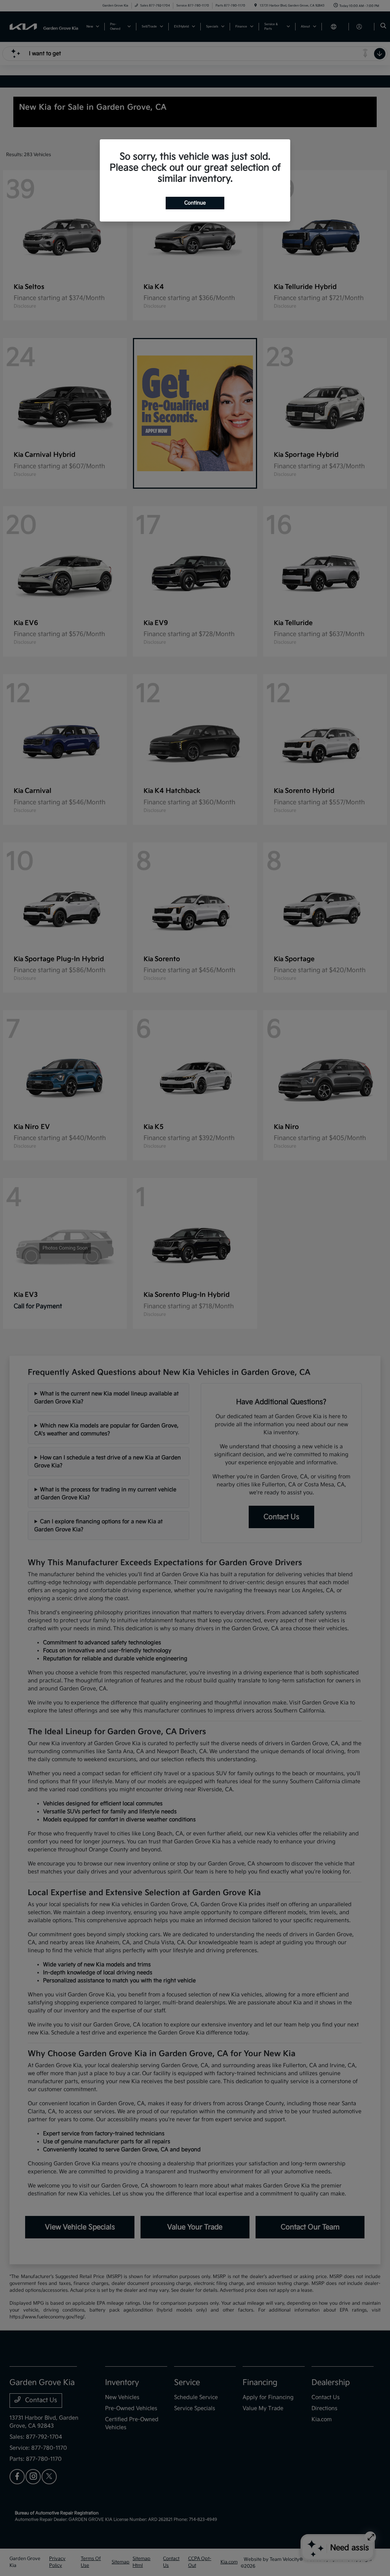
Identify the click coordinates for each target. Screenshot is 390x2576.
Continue (195, 203)
